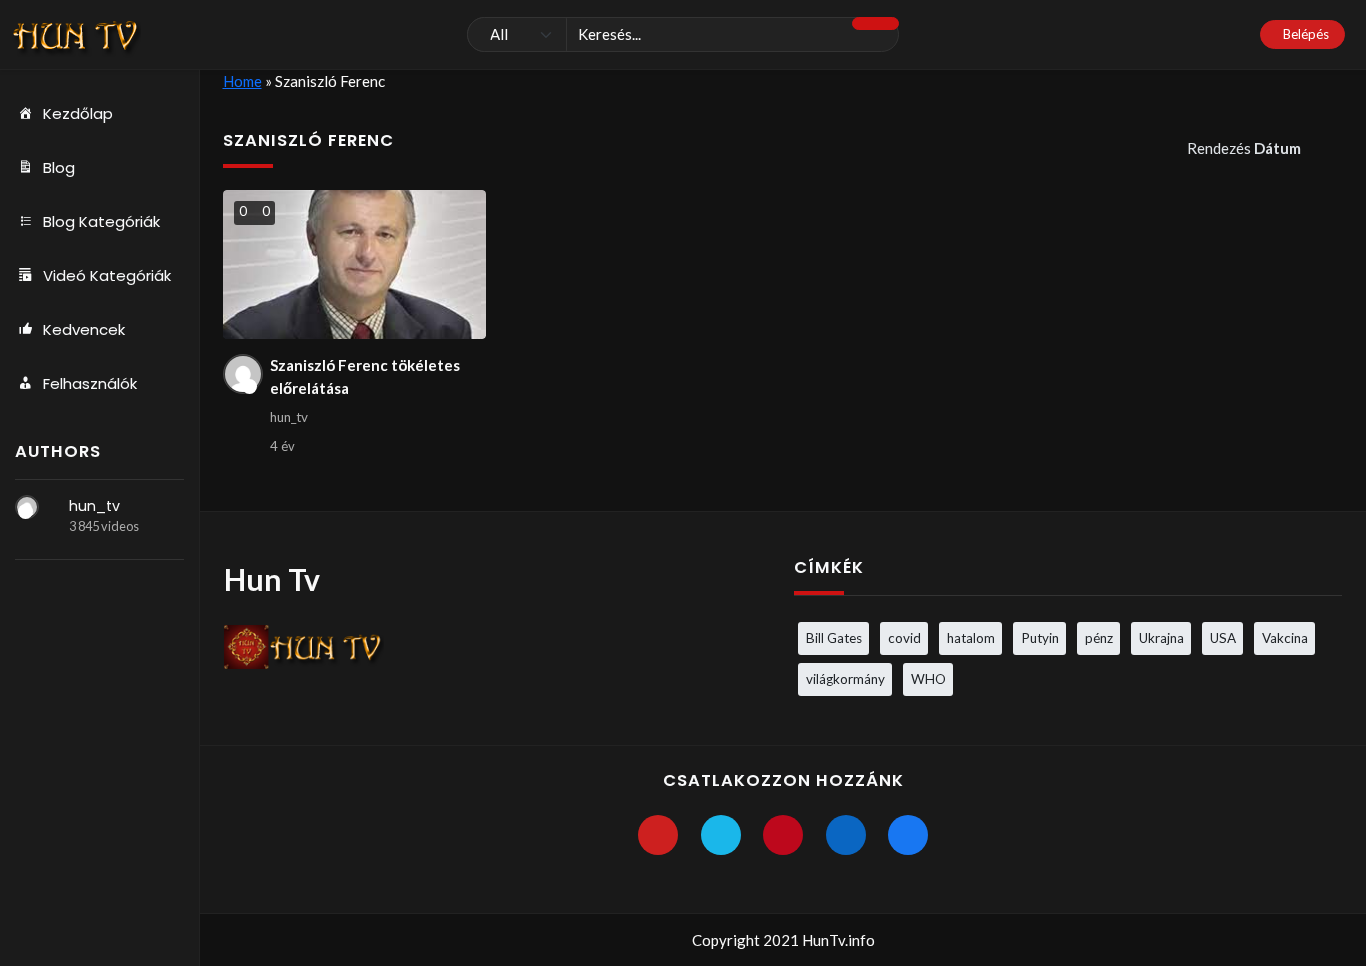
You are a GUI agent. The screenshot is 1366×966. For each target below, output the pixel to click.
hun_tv (94, 506)
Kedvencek (84, 329)
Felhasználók (90, 383)
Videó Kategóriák (107, 275)
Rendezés (1244, 148)
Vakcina (1285, 638)
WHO (928, 679)
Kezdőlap (78, 113)
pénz (1099, 638)
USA (1223, 638)
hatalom (971, 638)
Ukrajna (1161, 638)
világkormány (845, 679)
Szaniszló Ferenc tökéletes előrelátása (365, 376)
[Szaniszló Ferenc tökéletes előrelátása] (354, 264)
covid (904, 638)
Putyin (1040, 638)
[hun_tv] (27, 507)
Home (242, 81)
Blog (59, 167)
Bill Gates (834, 638)
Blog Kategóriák (101, 221)
